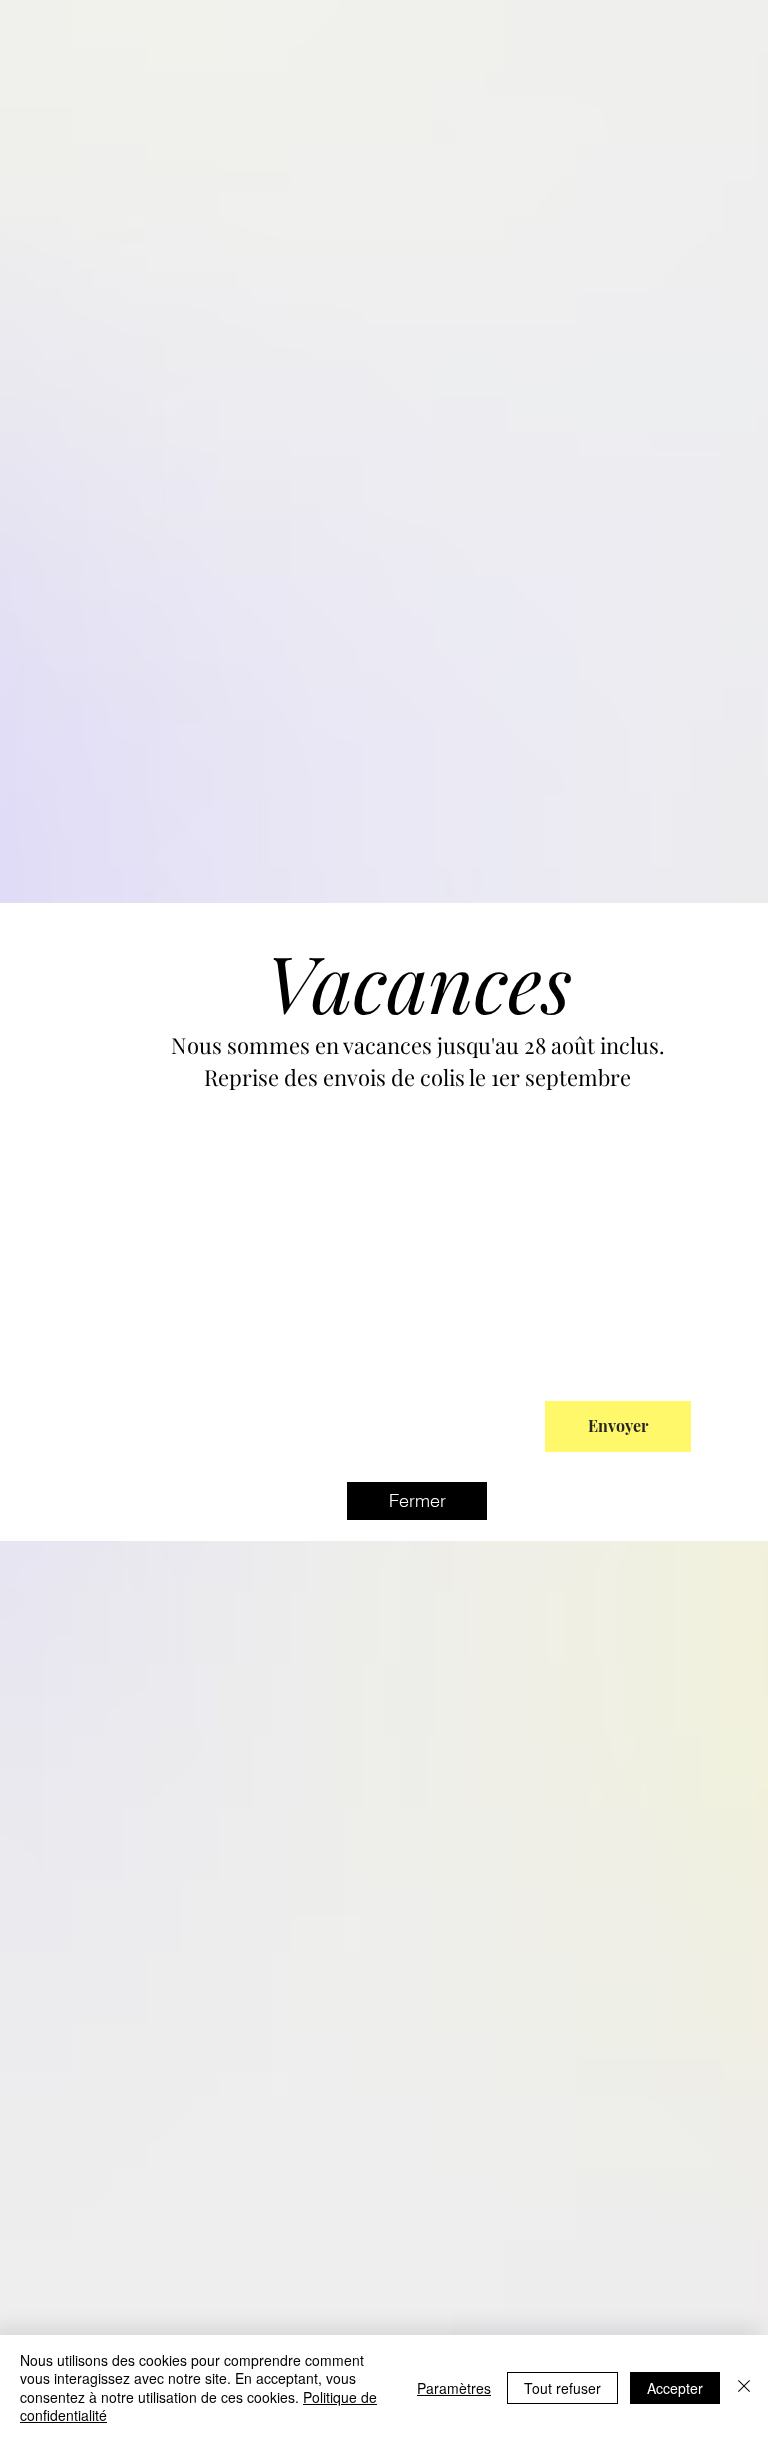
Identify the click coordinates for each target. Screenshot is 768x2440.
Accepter (675, 2388)
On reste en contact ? (217, 1385)
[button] (417, 1501)
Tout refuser (562, 2388)
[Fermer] (744, 2387)
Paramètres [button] (454, 2388)
